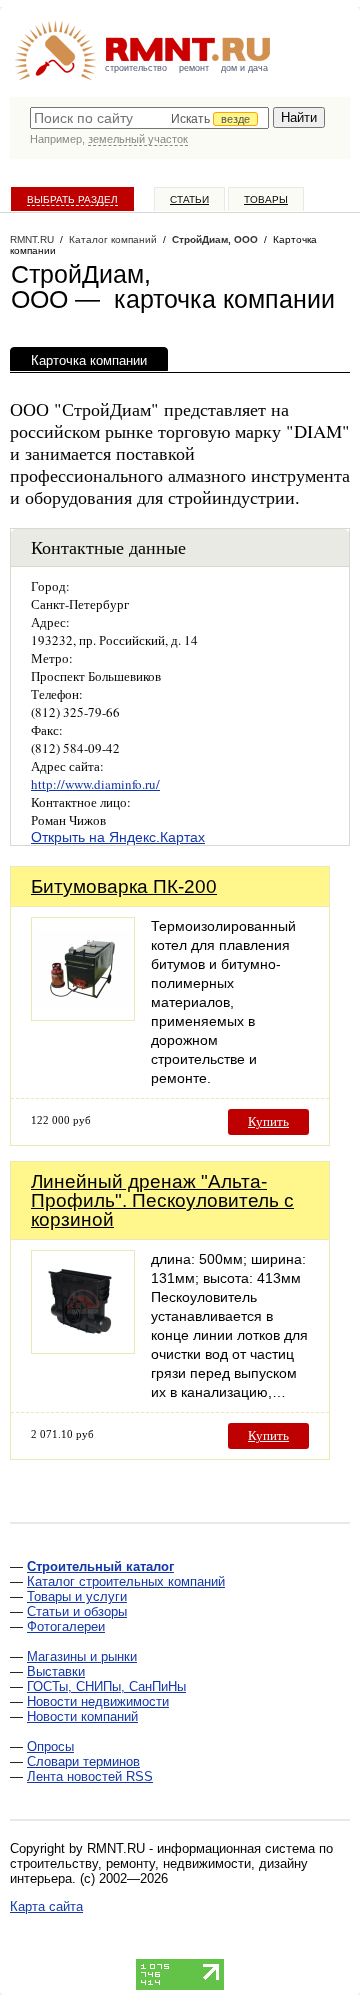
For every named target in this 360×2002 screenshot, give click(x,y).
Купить (268, 1121)
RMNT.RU (32, 239)
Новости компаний (82, 1716)
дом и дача (244, 68)
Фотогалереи (66, 1626)
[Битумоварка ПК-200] (83, 1015)
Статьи (189, 199)
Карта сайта (46, 1906)
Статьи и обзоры (77, 1611)
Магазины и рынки (82, 1656)
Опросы (50, 1746)
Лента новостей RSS (90, 1776)
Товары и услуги (77, 1596)
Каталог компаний (113, 239)
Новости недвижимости (98, 1701)
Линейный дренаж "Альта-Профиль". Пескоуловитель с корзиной (162, 1200)
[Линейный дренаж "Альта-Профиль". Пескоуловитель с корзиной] (83, 1348)
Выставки (56, 1671)
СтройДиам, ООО (215, 239)
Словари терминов (83, 1761)
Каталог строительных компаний (126, 1581)
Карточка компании (89, 360)
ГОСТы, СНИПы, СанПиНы (106, 1686)
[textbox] (149, 118)
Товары (266, 199)
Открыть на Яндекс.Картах (118, 837)
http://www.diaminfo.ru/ (95, 784)
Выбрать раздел (72, 199)
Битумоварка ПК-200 (124, 886)
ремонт (194, 68)
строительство (136, 68)
